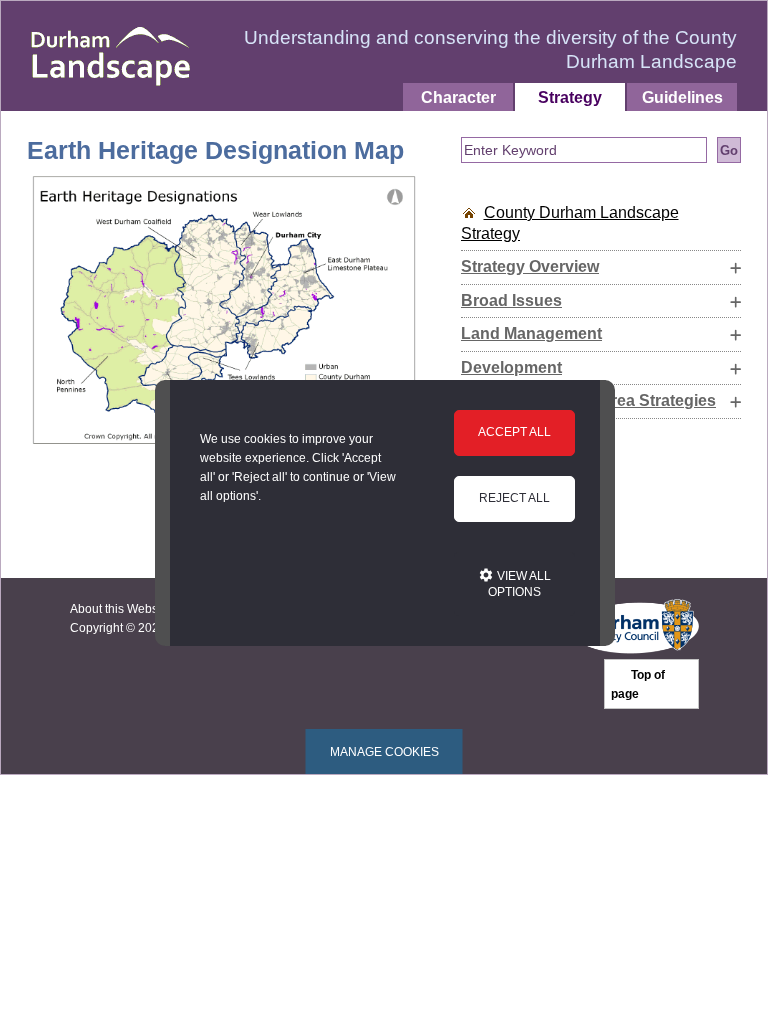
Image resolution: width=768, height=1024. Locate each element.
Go (729, 150)
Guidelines (682, 97)
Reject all (514, 498)
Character (458, 97)
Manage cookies (384, 751)
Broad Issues (511, 300)
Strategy (570, 97)
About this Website (120, 608)
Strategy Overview (530, 266)
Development (511, 367)
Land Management (531, 333)
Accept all (514, 432)
